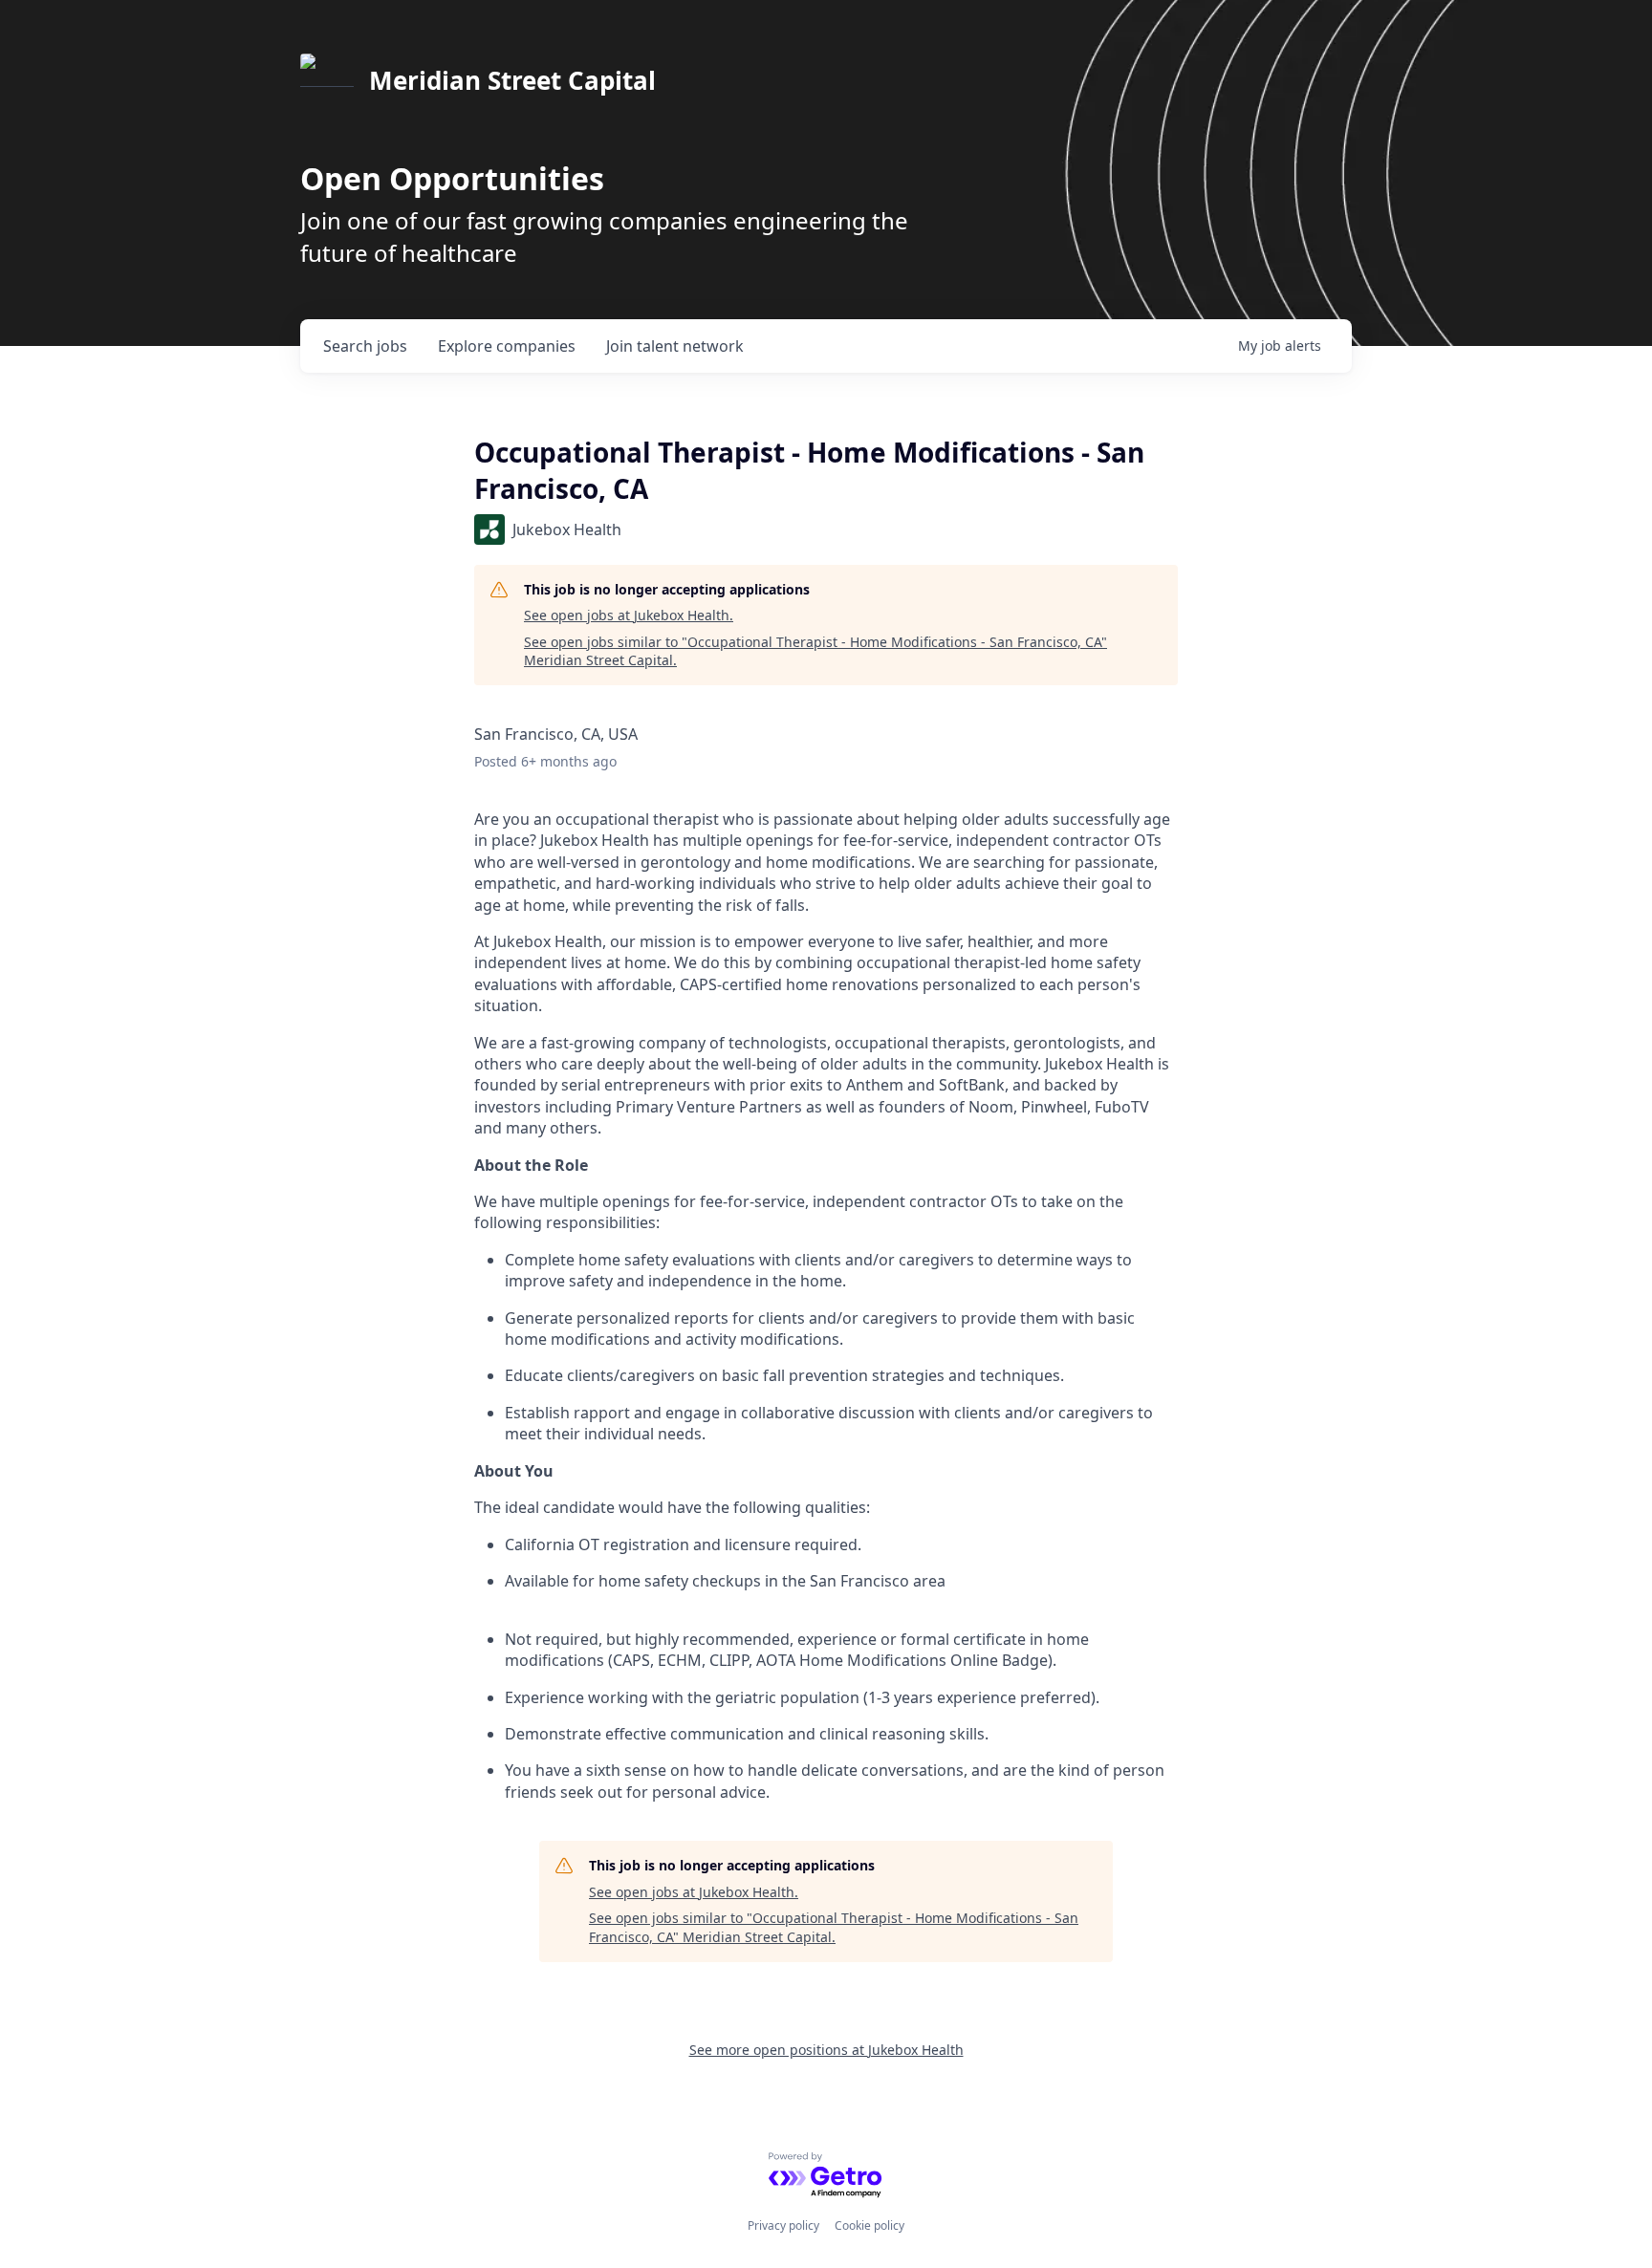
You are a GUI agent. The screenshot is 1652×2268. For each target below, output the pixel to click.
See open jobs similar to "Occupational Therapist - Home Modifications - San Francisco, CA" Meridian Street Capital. (815, 651)
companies (507, 346)
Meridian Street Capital (512, 80)
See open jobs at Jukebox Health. (629, 615)
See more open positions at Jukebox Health (826, 2050)
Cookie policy (869, 2225)
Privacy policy (783, 2225)
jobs (365, 346)
